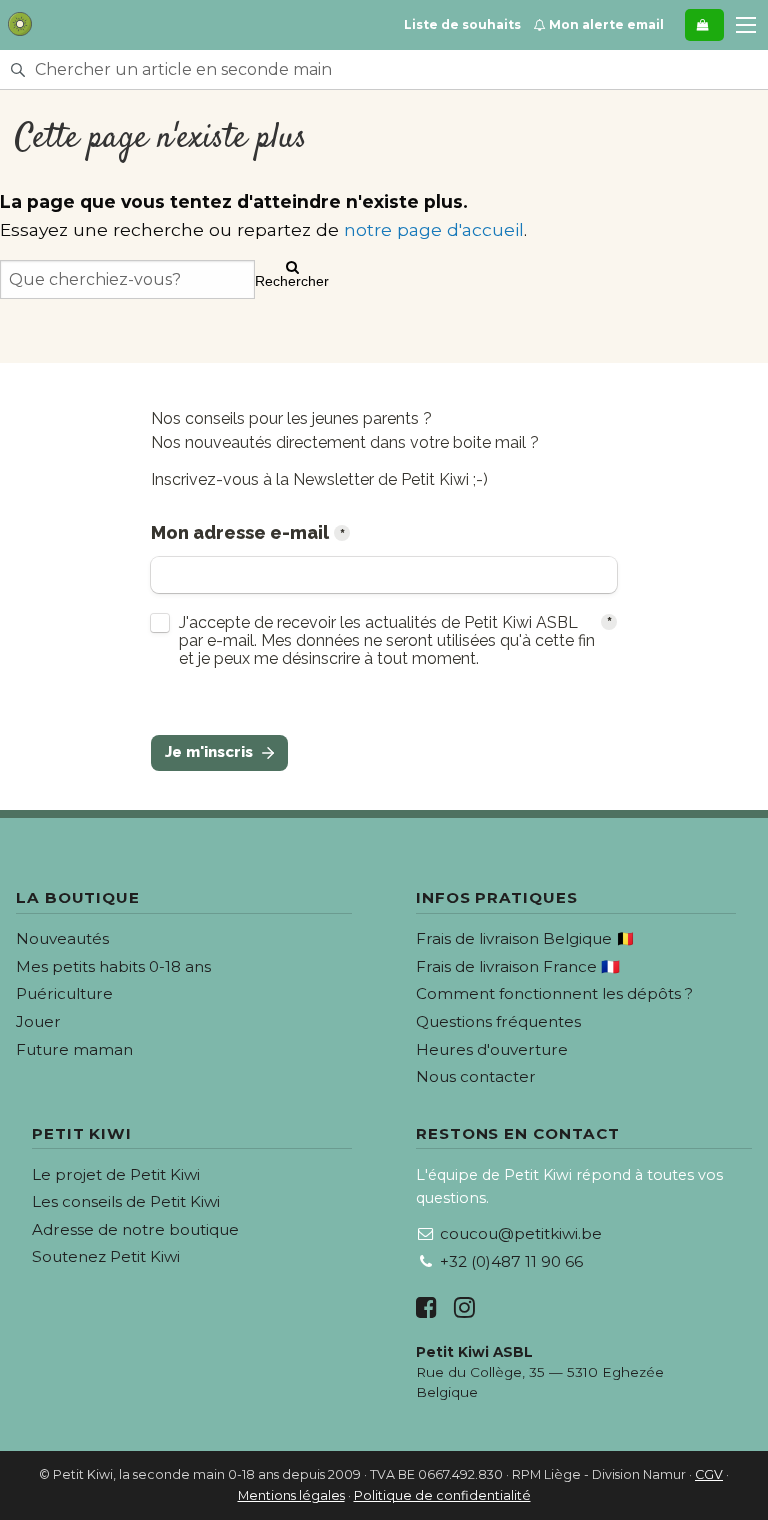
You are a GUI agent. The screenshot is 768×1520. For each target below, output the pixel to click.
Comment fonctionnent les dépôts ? (554, 993)
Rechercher (292, 280)
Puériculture (64, 993)
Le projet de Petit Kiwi (116, 1174)
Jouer (38, 1021)
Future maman (74, 1049)
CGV (709, 1474)
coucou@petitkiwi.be (521, 1233)
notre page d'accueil (434, 229)
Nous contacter (476, 1076)
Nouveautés (62, 938)
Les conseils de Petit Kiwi (126, 1201)
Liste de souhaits (462, 24)
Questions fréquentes (498, 1021)
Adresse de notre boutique (135, 1229)
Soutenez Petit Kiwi (106, 1256)
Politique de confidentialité (442, 1495)
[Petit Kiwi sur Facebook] (426, 1307)
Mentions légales (291, 1495)
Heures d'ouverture (492, 1049)
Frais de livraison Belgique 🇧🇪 (525, 938)
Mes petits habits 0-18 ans (113, 966)
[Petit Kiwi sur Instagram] (464, 1307)
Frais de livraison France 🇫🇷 (518, 966)
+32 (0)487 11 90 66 (511, 1261)
